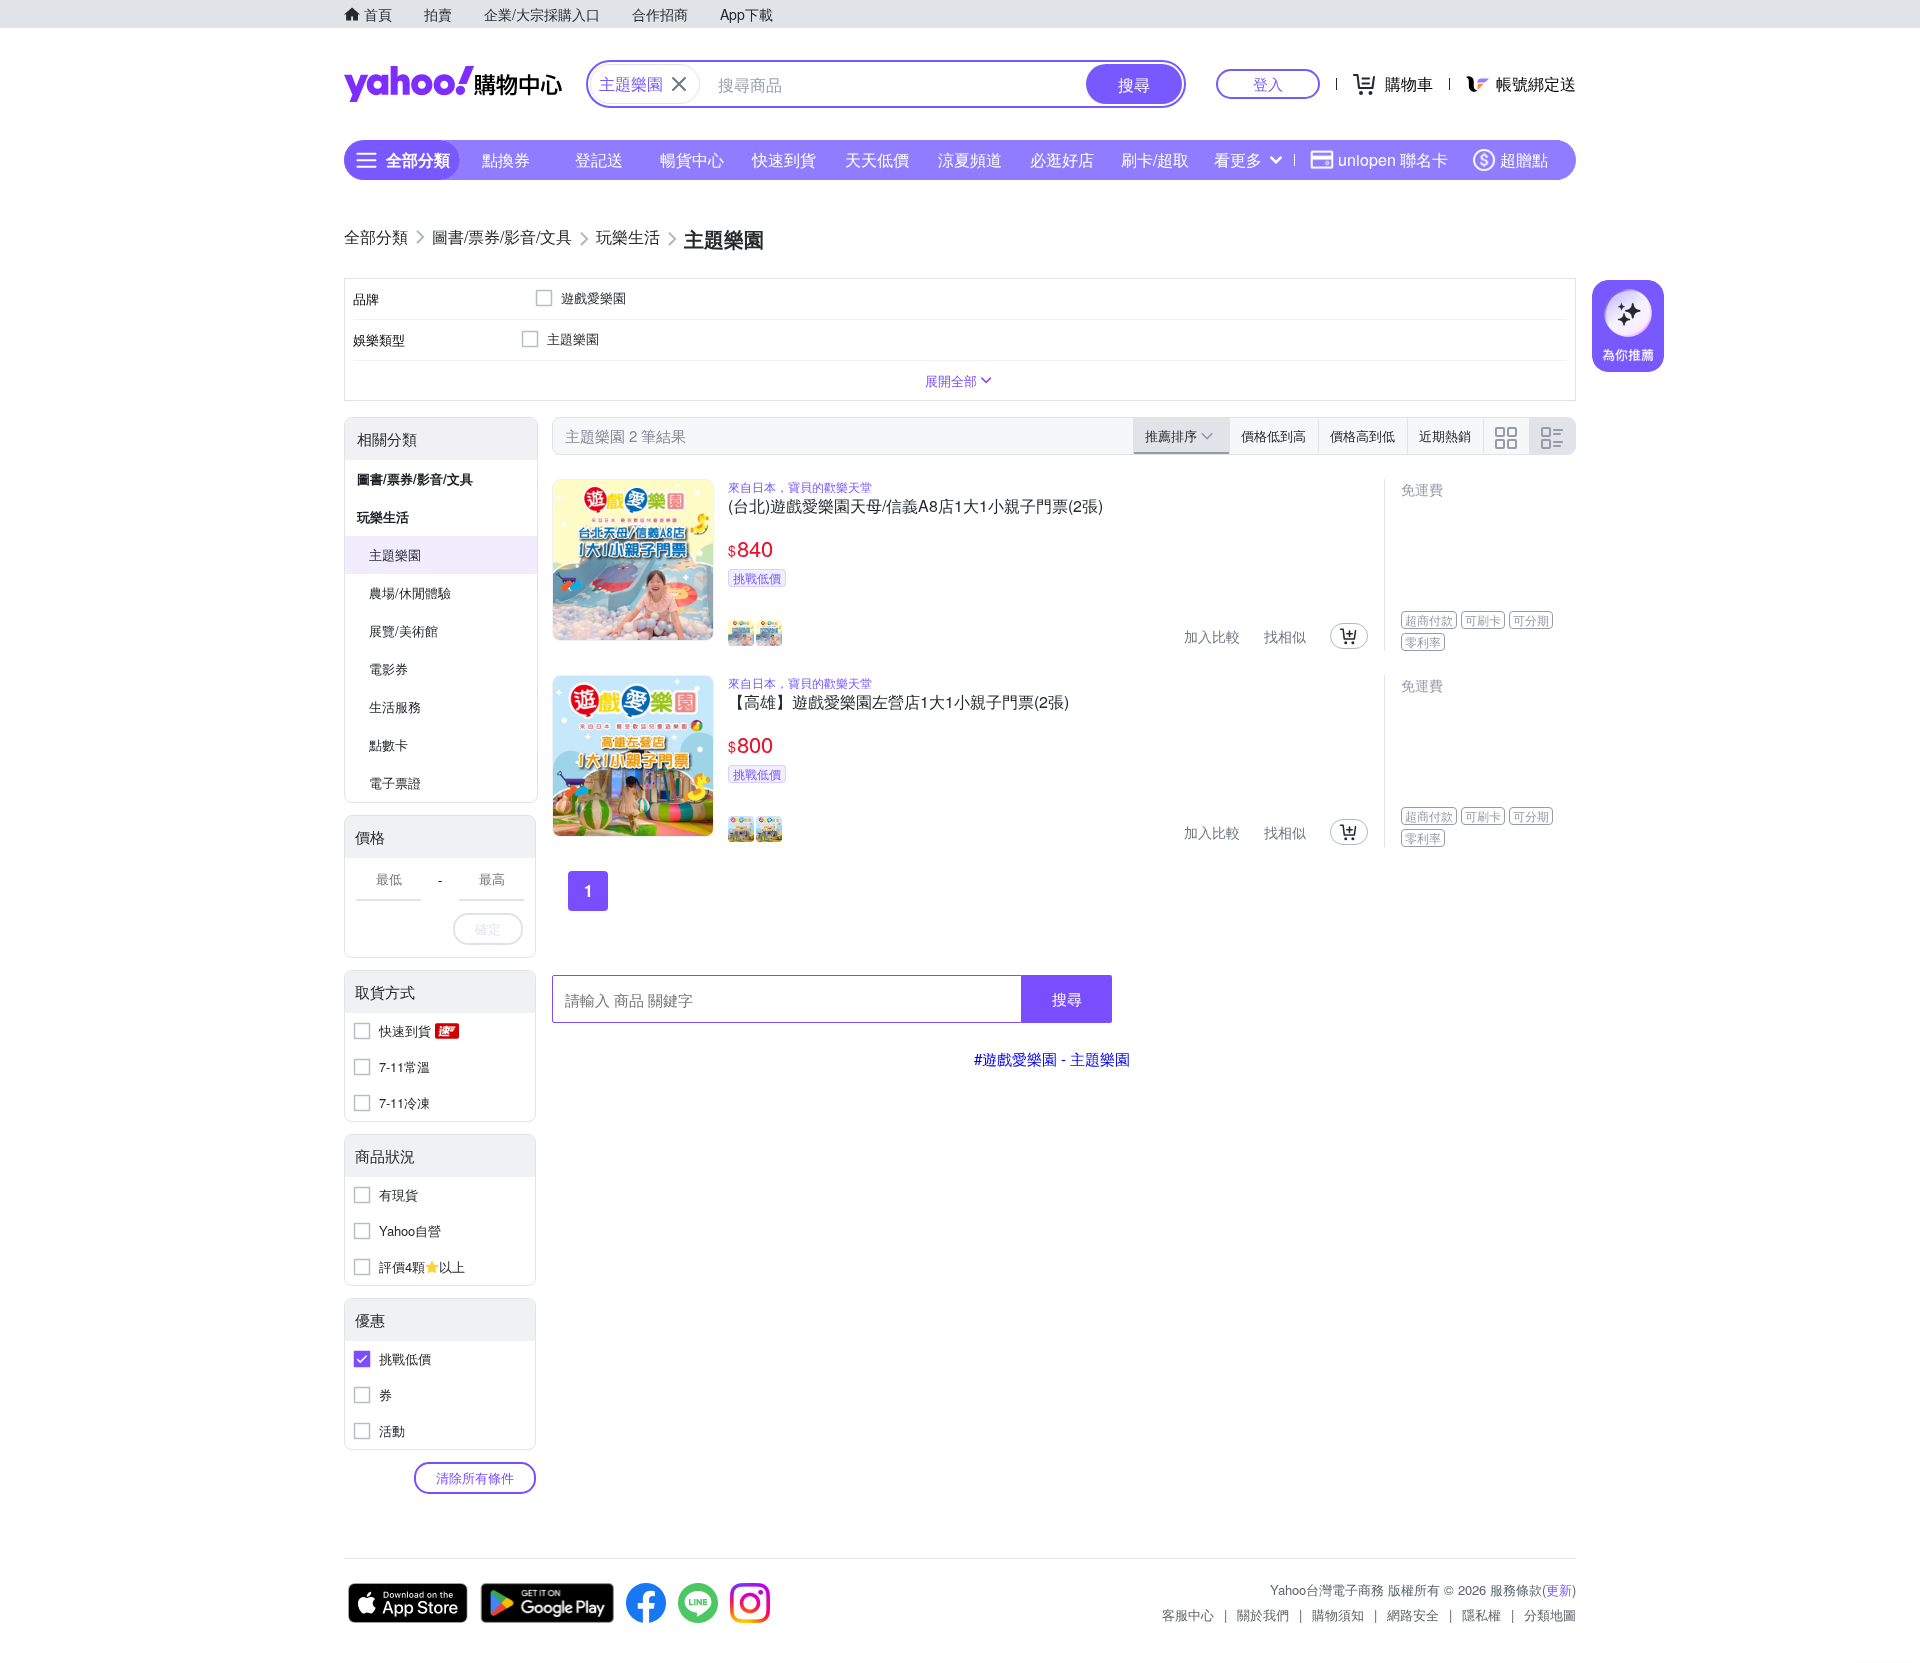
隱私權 (1481, 1614)
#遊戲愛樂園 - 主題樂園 (1052, 1058)
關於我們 (1263, 1614)
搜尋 (1067, 998)
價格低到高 (1273, 435)
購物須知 (1338, 1614)
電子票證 (395, 782)
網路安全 (1413, 1614)
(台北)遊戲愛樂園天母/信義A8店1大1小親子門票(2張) (915, 507)
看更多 (1238, 159)
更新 (1559, 1589)
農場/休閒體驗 (410, 592)
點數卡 (388, 744)
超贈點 (1524, 159)
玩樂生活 (383, 516)
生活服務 (395, 706)
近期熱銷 (1445, 435)
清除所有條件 (475, 1477)
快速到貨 (784, 159)
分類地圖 (1550, 1614)
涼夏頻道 (970, 159)
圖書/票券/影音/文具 (415, 478)
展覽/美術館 (403, 630)
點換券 (506, 159)
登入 (1268, 83)
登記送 (599, 159)
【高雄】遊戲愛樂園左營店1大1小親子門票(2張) (898, 703)
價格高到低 (1362, 435)
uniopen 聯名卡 (1393, 159)
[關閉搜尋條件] (679, 84)
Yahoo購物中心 (453, 84)
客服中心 (1188, 1614)
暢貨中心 (692, 159)
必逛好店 (1062, 159)
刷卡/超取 (1155, 159)
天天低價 (877, 159)
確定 (488, 928)
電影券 (388, 668)
